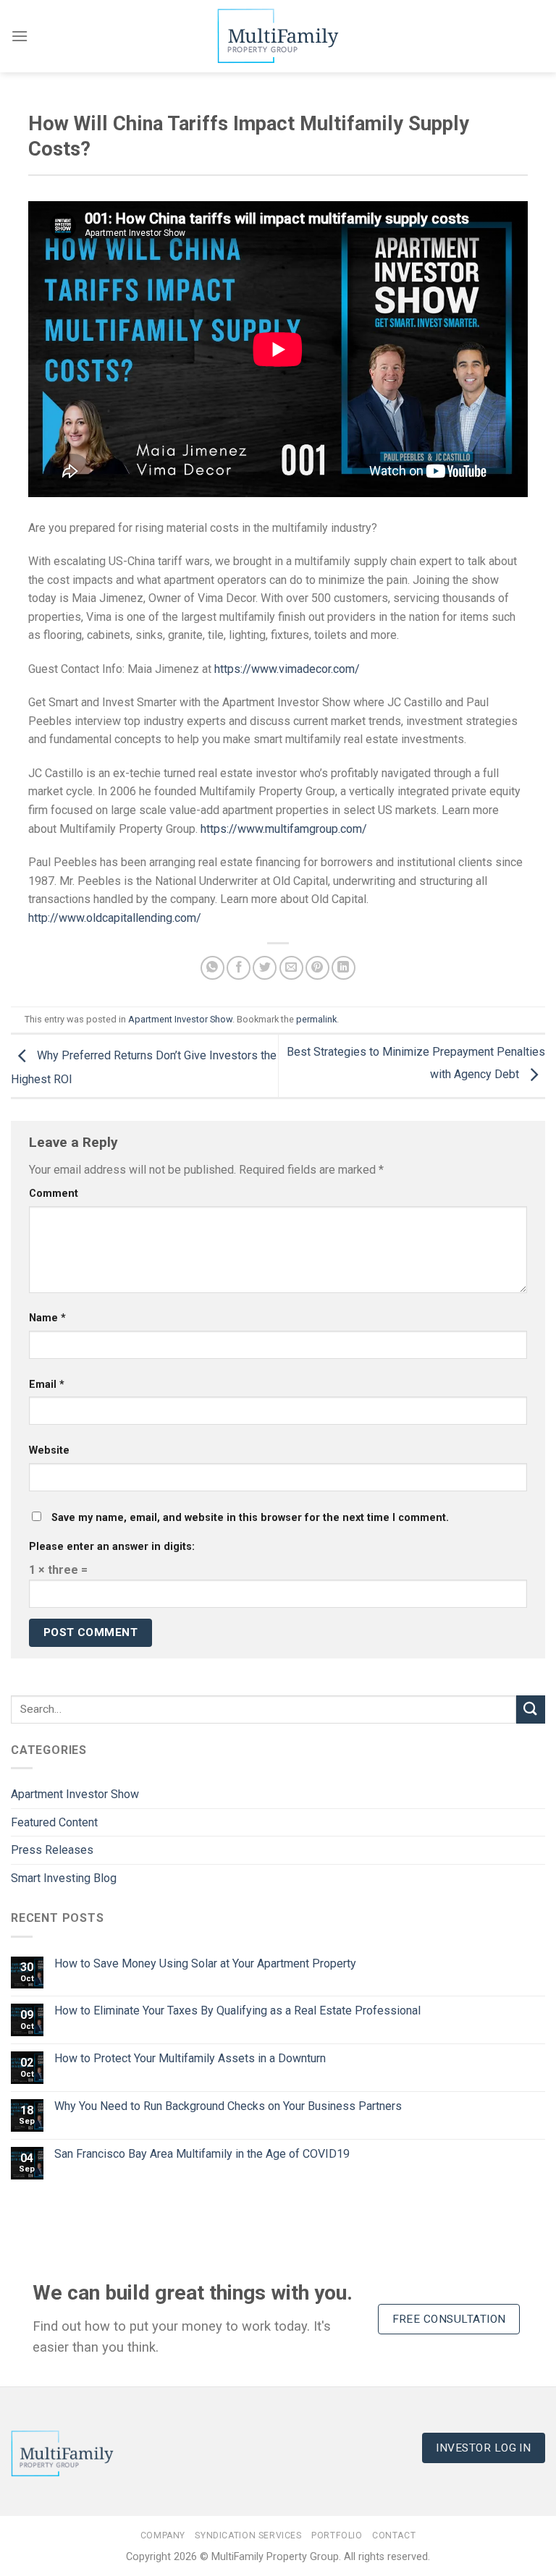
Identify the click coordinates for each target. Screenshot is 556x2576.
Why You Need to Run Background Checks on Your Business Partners (228, 2106)
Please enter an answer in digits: (112, 1547)
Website (49, 1450)
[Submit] (531, 1709)
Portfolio (337, 2535)
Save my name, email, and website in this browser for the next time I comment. (250, 1518)
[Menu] (20, 36)
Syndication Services (248, 2535)
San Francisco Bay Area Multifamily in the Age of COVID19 (202, 2154)
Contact (394, 2535)
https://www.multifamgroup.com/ (284, 829)
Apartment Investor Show (180, 1019)
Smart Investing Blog (64, 1878)
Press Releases (52, 1850)
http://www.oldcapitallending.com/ (115, 918)
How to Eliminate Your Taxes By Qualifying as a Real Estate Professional (237, 2011)
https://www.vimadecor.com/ (287, 669)
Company (163, 2535)
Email (47, 1385)
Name (47, 1318)
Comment (54, 1194)
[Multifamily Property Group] (278, 36)
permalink (316, 1019)
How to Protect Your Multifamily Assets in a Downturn (190, 2058)
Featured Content (54, 1822)
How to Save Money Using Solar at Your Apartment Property (205, 1963)
